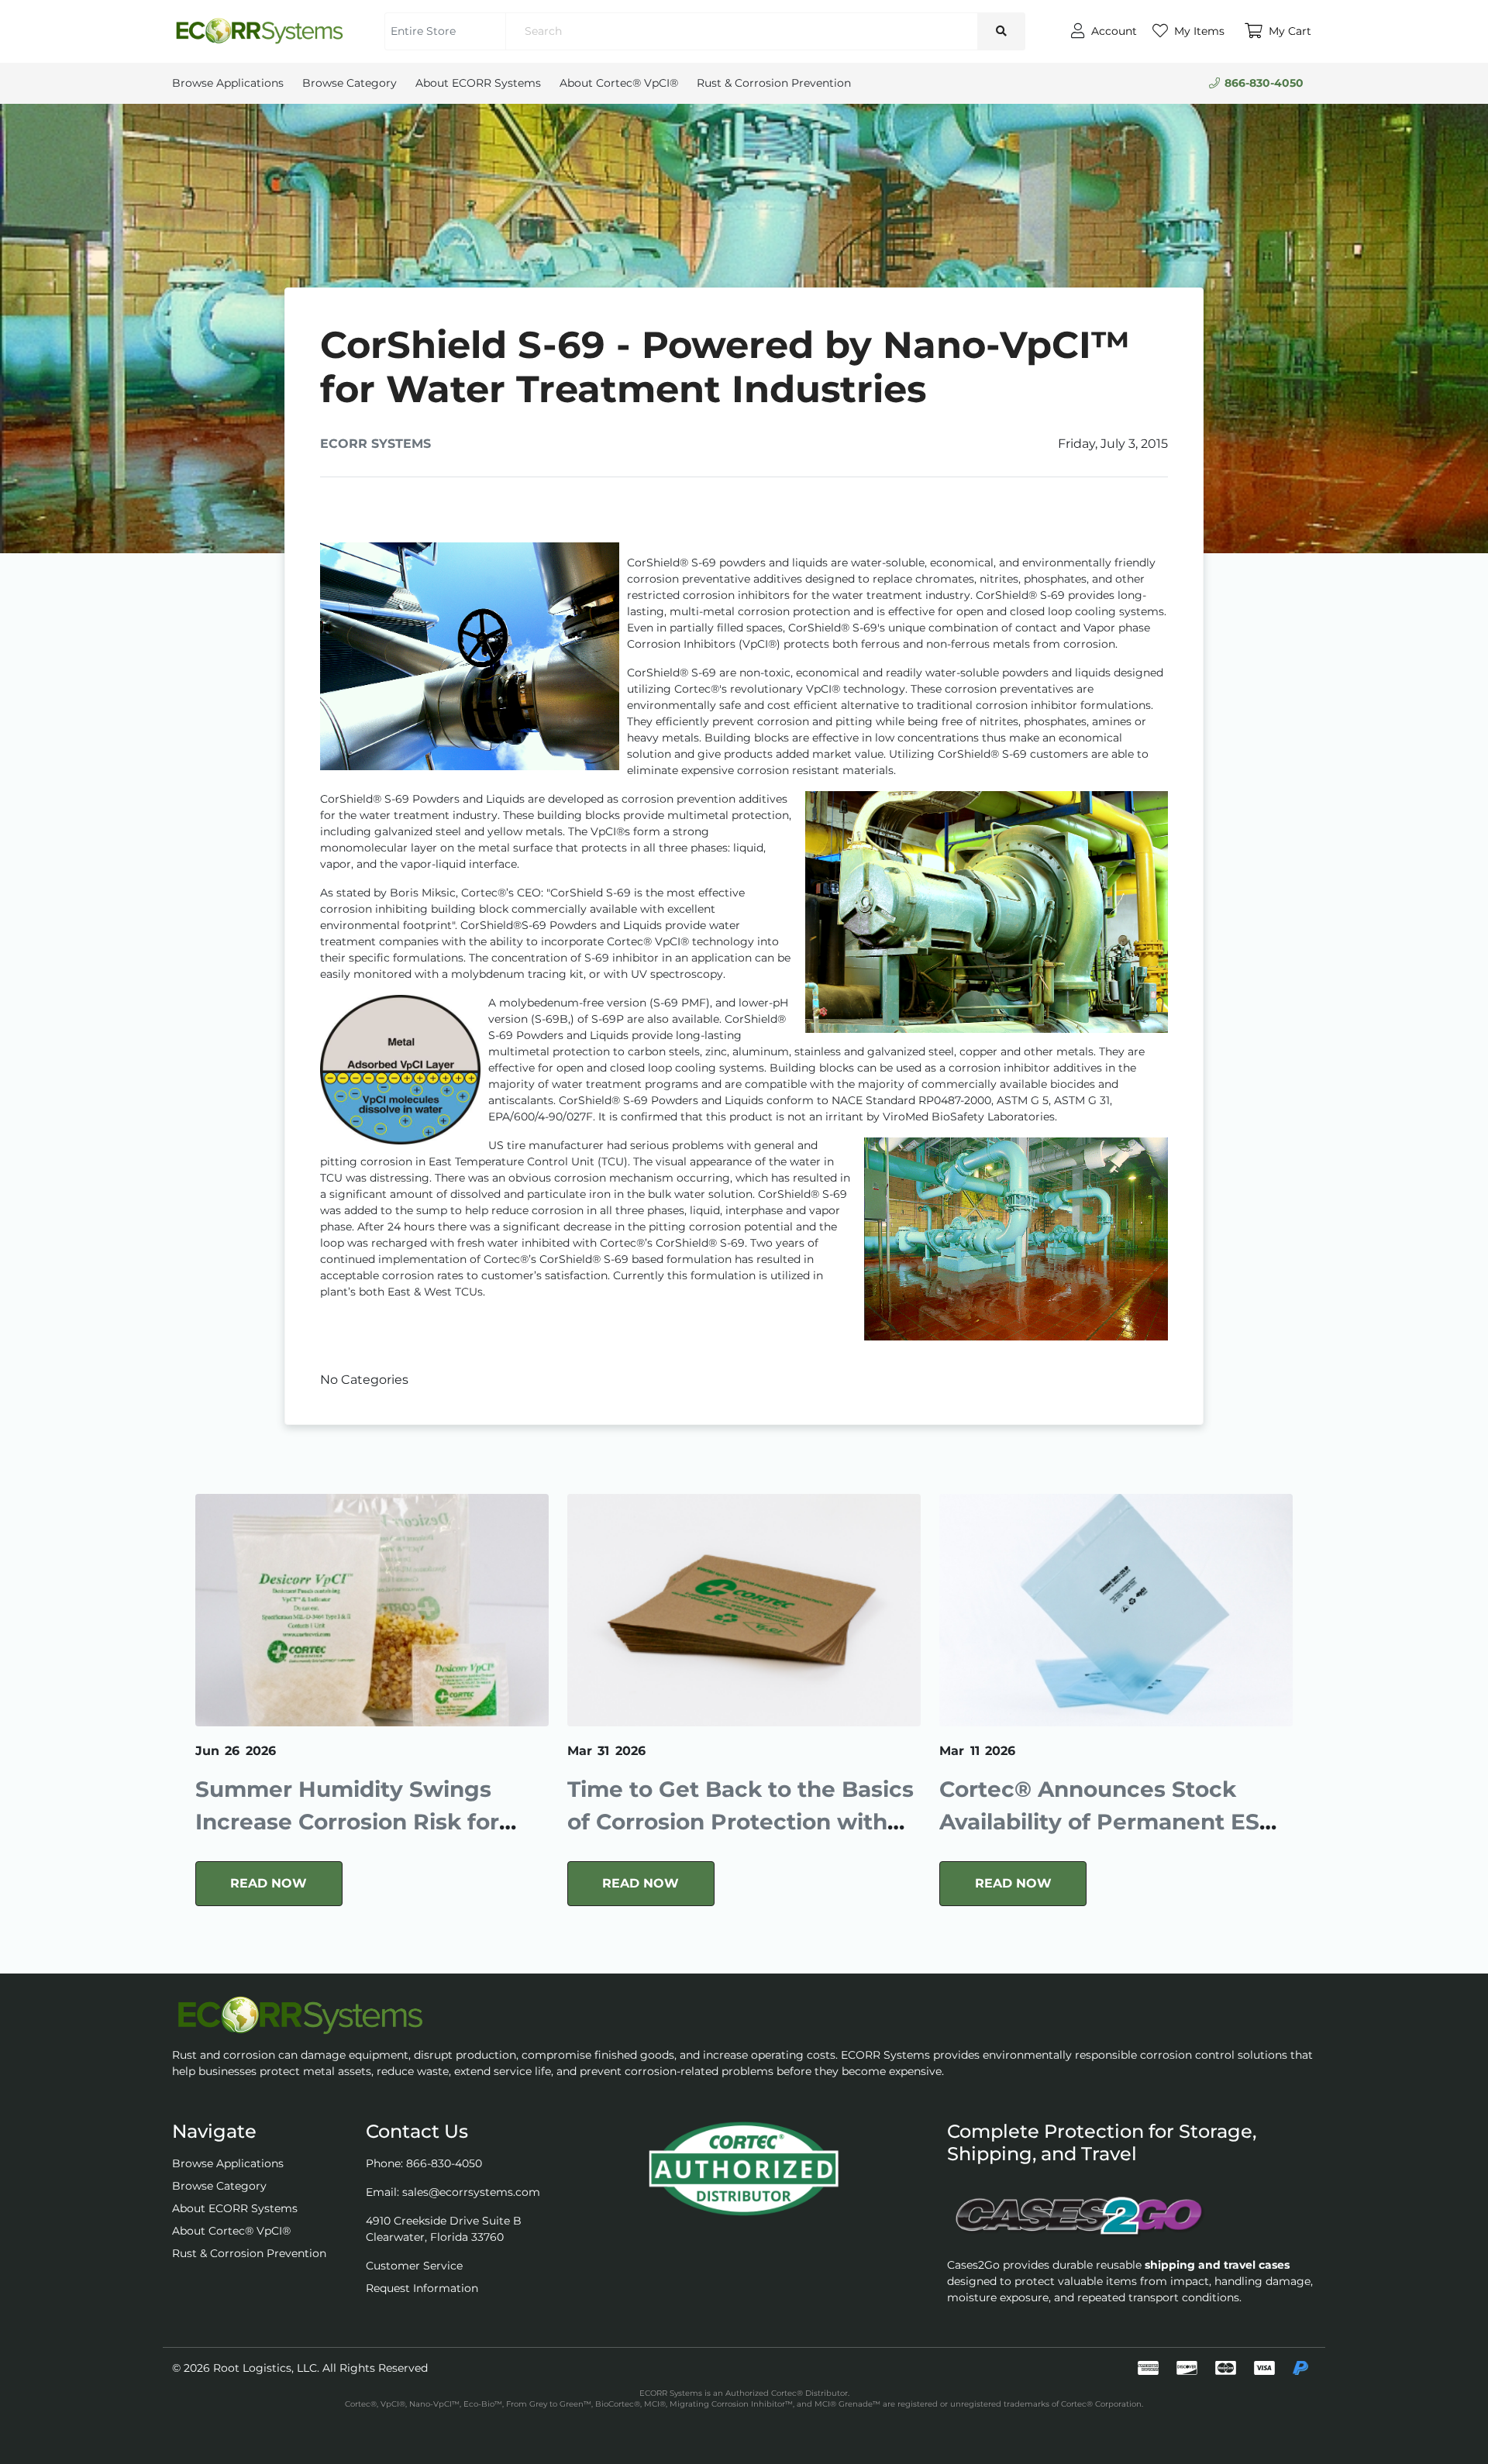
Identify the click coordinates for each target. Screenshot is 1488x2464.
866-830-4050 (1264, 83)
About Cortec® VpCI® (619, 83)
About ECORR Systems (478, 83)
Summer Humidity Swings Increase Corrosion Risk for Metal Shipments (347, 1822)
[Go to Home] (260, 31)
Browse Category (350, 83)
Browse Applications (228, 83)
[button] (1278, 31)
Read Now (269, 1883)
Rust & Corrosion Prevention (774, 83)
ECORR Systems (375, 444)
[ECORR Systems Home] (744, 2015)
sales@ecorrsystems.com (471, 2192)
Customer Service (414, 2266)
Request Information (422, 2288)
